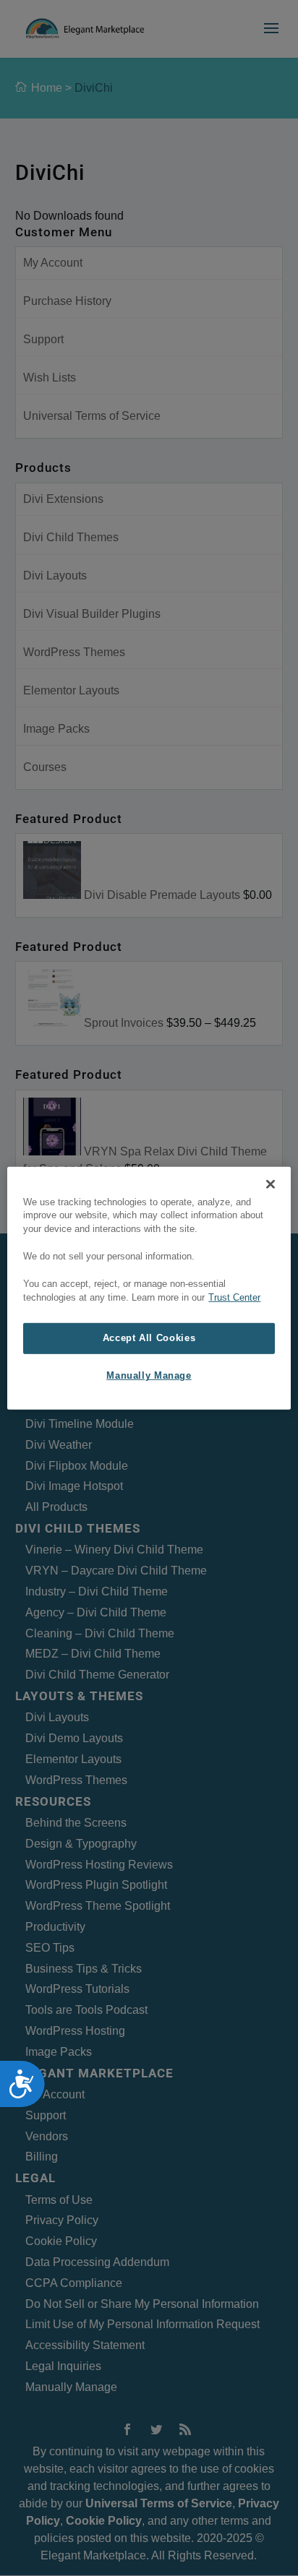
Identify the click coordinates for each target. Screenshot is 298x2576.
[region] (149, 1288)
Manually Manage (149, 1376)
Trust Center (234, 1298)
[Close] (271, 1184)
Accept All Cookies (149, 1337)
